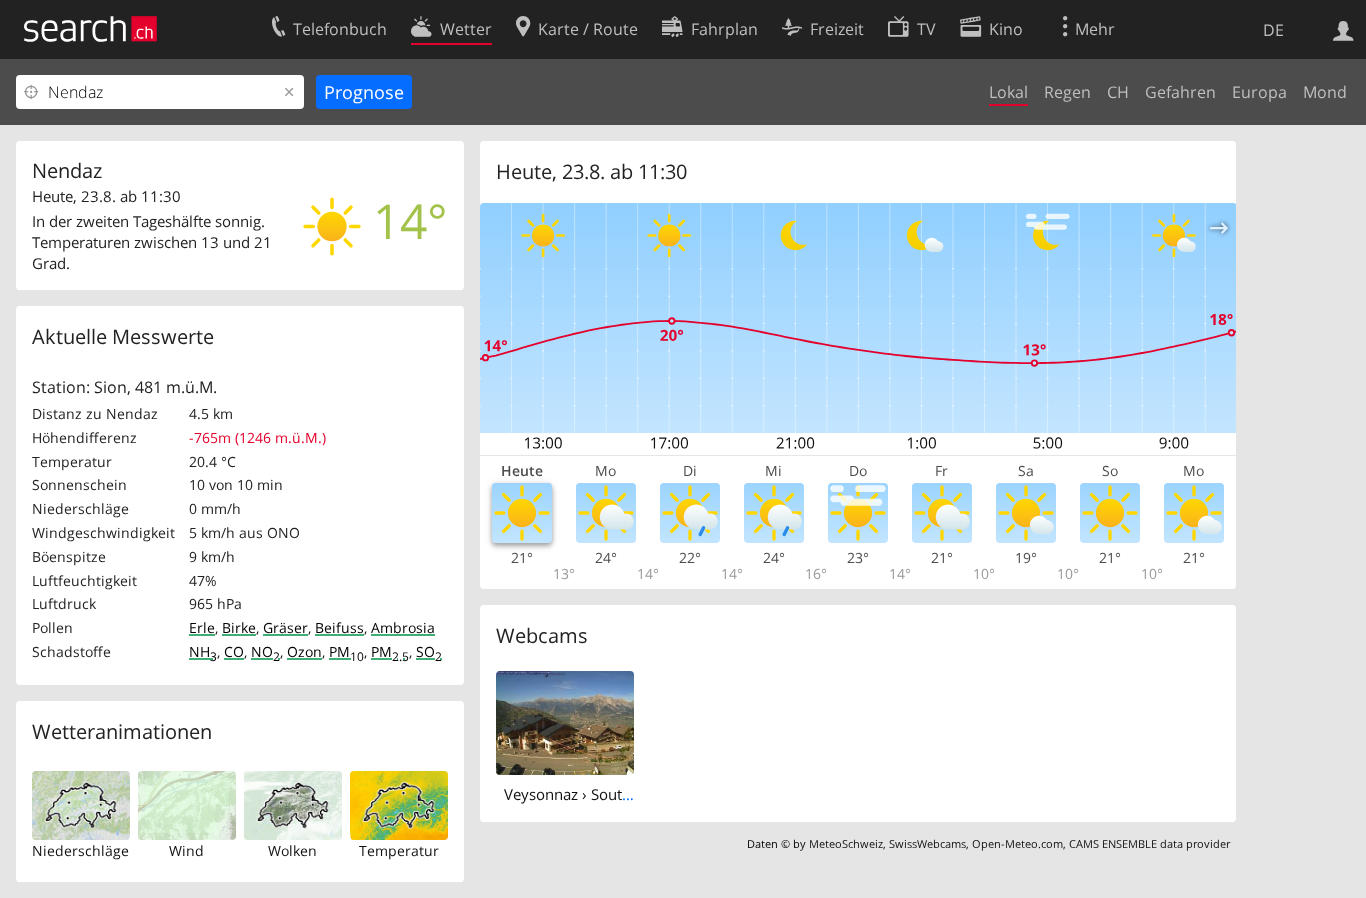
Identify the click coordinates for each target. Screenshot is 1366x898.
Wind (186, 850)
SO (429, 651)
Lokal (1008, 92)
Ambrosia (403, 627)
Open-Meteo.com (1017, 843)
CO (234, 651)
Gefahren (1180, 92)
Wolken (292, 850)
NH (203, 651)
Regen (1067, 92)
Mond (1325, 92)
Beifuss (339, 627)
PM (346, 651)
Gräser (285, 627)
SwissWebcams (927, 843)
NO (265, 651)
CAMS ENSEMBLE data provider (1149, 843)
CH (1118, 92)
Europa (1259, 92)
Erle (202, 627)
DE (1273, 30)
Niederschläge (80, 850)
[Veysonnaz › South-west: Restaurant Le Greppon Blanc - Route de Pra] (565, 721)
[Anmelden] (1343, 29)
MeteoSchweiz (846, 843)
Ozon (304, 651)
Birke (239, 627)
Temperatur (399, 850)
